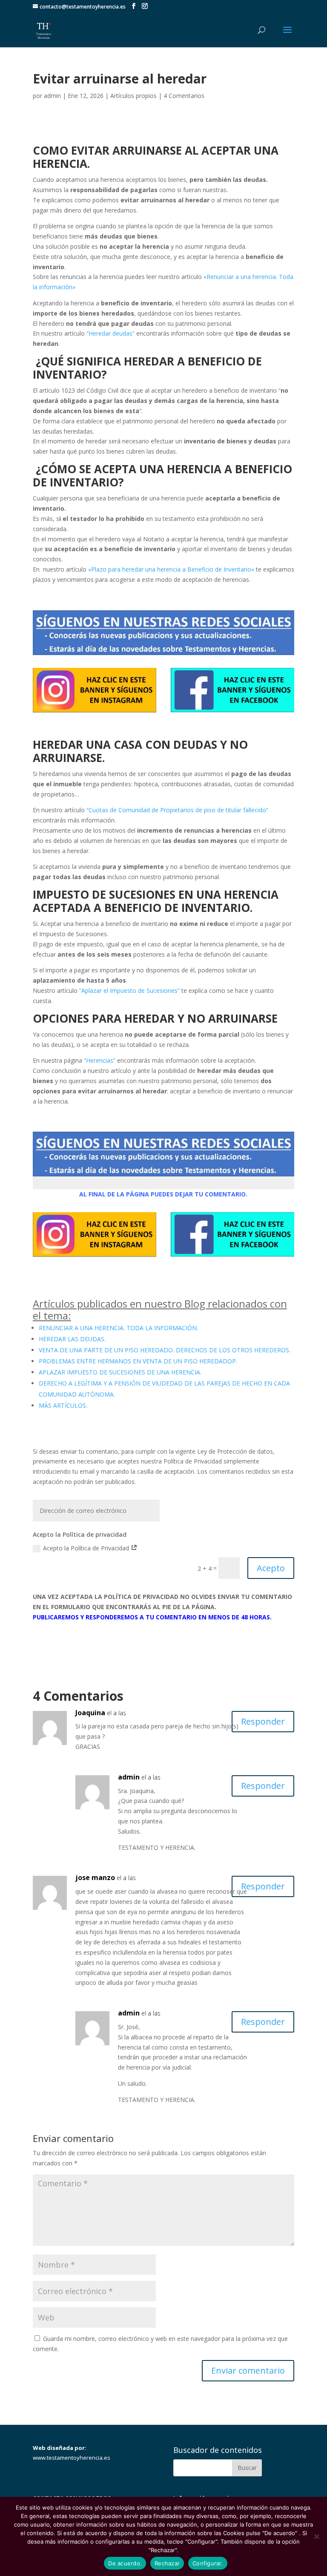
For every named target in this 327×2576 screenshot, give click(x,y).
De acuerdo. (125, 2563)
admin (52, 96)
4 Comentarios (184, 96)
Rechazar (167, 2563)
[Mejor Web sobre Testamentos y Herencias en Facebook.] (232, 712)
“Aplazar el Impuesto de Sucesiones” (129, 990)
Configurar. (208, 2563)
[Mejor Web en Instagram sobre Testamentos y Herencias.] (95, 712)
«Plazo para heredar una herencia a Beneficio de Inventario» (171, 569)
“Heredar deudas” (110, 333)
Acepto (271, 1568)
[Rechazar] (316, 2536)
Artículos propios (133, 96)
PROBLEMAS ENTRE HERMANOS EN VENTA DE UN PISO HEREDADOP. (138, 1361)
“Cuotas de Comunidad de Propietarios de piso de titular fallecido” (177, 810)
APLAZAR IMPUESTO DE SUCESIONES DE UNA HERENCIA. (120, 1372)
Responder (263, 1721)
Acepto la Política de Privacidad (87, 1548)
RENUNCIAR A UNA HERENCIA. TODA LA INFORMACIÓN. (118, 1328)
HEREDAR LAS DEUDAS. (72, 1339)
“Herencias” (100, 1060)
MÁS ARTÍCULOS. (63, 1405)
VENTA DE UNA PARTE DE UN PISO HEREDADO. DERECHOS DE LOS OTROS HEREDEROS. (165, 1350)
